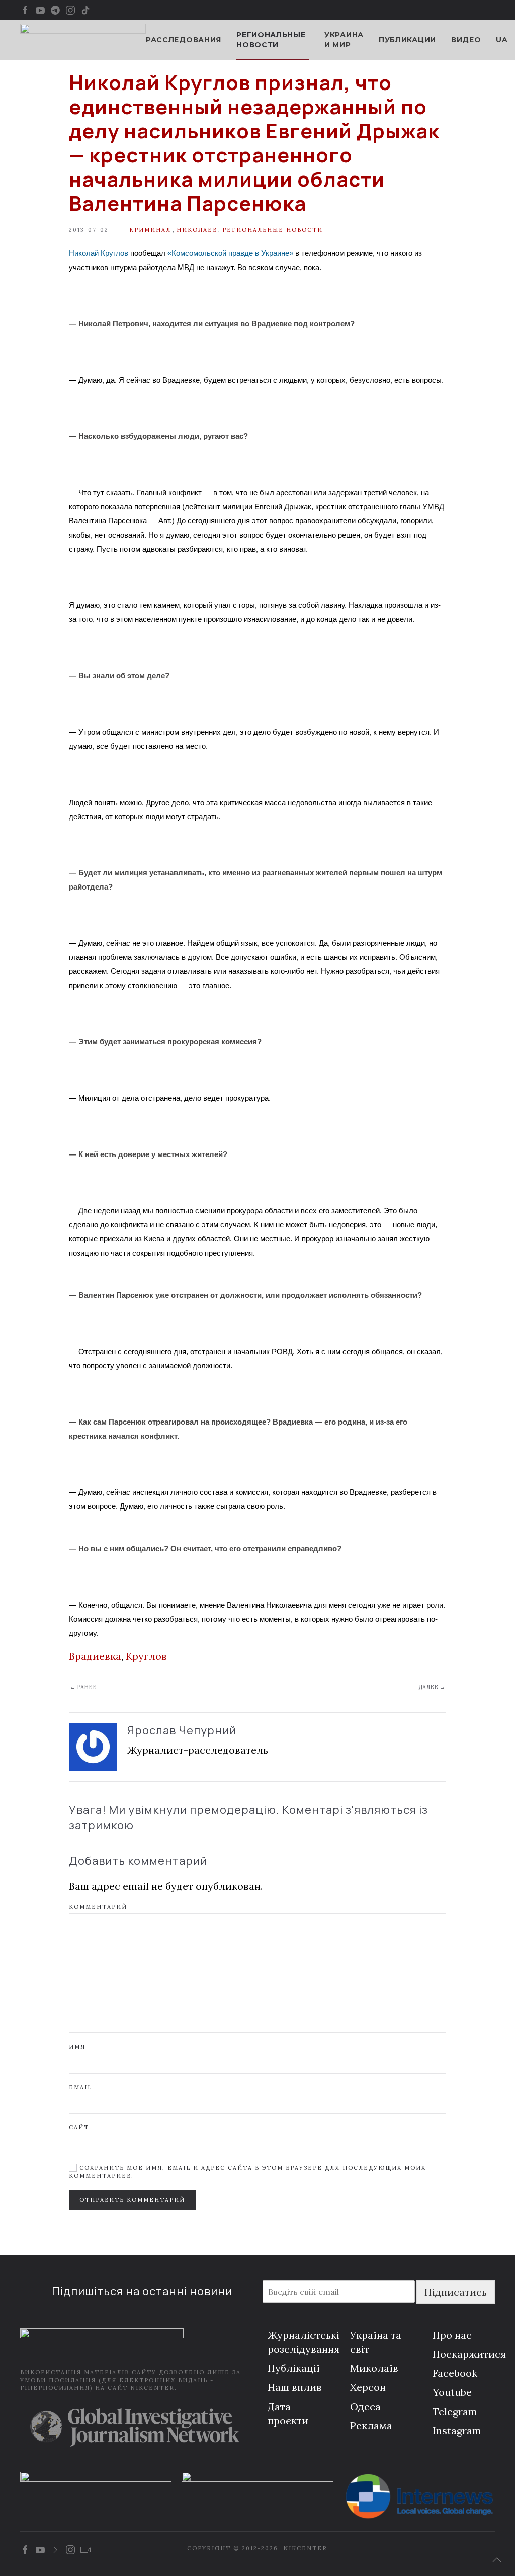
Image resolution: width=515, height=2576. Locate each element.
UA (502, 40)
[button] (497, 2560)
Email (80, 2087)
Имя (77, 2047)
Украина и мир (344, 40)
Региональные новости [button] (271, 40)
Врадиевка (95, 1656)
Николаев (197, 230)
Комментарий (98, 1907)
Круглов (146, 1656)
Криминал (150, 230)
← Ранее (83, 1687)
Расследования (184, 40)
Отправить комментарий (132, 2200)
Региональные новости (273, 230)
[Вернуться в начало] (83, 40)
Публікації (294, 2368)
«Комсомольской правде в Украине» (230, 253)
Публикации (407, 40)
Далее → (432, 1687)
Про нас (452, 2335)
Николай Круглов (99, 253)
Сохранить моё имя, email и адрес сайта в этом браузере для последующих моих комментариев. (247, 2171)
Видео (466, 40)
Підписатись (456, 2292)
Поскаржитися (469, 2354)
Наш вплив (295, 2387)
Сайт (79, 2127)
